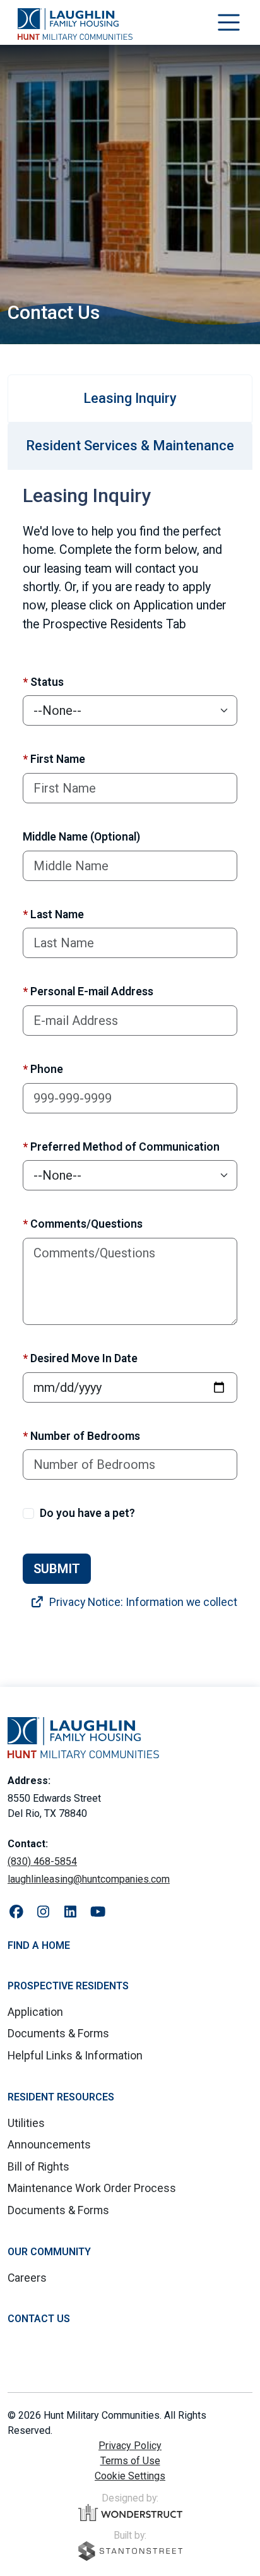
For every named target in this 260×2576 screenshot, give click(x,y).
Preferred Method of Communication (121, 1147)
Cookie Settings (130, 2476)
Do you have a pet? (87, 1513)
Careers (27, 2278)
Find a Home (39, 1945)
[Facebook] (16, 1912)
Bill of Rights (38, 2167)
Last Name (53, 914)
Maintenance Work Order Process (92, 2188)
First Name (54, 759)
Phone (43, 1069)
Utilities (26, 2123)
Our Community (49, 2252)
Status (43, 682)
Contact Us (39, 2319)
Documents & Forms (58, 2034)
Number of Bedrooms (81, 1436)
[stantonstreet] (130, 2551)
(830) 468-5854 (42, 1861)
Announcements (49, 2145)
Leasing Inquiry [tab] (130, 398)
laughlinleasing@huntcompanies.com (89, 1879)
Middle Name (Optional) (81, 837)
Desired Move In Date (80, 1358)
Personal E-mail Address (88, 991)
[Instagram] (43, 1912)
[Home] (75, 24)
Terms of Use (130, 2461)
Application (35, 2012)
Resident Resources (61, 2097)
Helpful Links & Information (75, 2056)
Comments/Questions (83, 1224)
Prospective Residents (68, 1986)
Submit (57, 1569)
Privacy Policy (130, 2446)
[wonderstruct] (130, 2513)
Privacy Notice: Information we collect (142, 1602)
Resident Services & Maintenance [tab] (130, 446)
